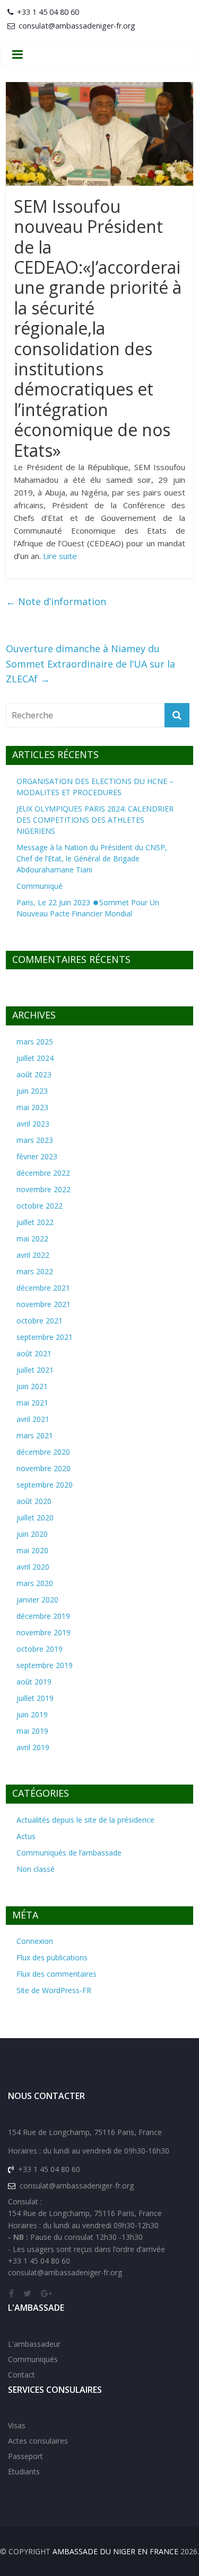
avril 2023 (33, 1124)
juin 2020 (32, 1534)
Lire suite (60, 556)
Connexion (35, 1941)
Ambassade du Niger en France (115, 2551)
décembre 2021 (43, 1288)
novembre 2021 (44, 1304)
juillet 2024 (35, 1058)
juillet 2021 (35, 1370)
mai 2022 (32, 1239)
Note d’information (56, 601)
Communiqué (40, 886)
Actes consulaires (38, 2441)
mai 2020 (32, 1550)
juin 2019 (32, 1714)
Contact (21, 2375)
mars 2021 (35, 1435)
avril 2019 (33, 1747)
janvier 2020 (37, 1600)
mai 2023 (32, 1107)
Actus (26, 1836)
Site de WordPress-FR (54, 1990)
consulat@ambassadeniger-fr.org (77, 26)
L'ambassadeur (34, 2344)
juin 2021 (32, 1386)
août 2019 (34, 1682)
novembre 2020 (44, 1468)
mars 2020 (35, 1583)
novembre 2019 (44, 1632)
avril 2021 (33, 1419)
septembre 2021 (45, 1337)
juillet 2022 (35, 1222)
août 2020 (34, 1501)
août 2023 (34, 1074)
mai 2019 (32, 1731)
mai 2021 (32, 1403)
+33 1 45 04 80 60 (48, 12)
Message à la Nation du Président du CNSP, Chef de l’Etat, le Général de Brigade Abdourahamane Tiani (92, 858)
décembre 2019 (43, 1616)
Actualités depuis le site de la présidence (85, 1820)
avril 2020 (33, 1567)
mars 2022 (35, 1271)
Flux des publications (52, 1957)
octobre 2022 (40, 1206)
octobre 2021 (40, 1321)
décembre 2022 (43, 1173)
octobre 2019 (40, 1649)
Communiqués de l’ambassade (69, 1853)
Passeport (25, 2456)
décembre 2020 (43, 1452)
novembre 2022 (44, 1189)
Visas (17, 2425)
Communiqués (33, 2359)
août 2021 (34, 1353)
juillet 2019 (35, 1698)
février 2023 (37, 1156)
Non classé (36, 1869)
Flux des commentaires (57, 1974)
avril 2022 (33, 1255)
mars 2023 (35, 1140)
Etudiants (24, 2471)
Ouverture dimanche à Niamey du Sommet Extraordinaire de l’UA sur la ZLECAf (90, 664)
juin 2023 (32, 1091)
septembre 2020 (45, 1485)
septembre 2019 (45, 1665)
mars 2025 (35, 1042)
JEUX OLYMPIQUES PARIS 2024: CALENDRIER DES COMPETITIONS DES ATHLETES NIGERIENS (95, 820)
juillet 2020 (35, 1517)
